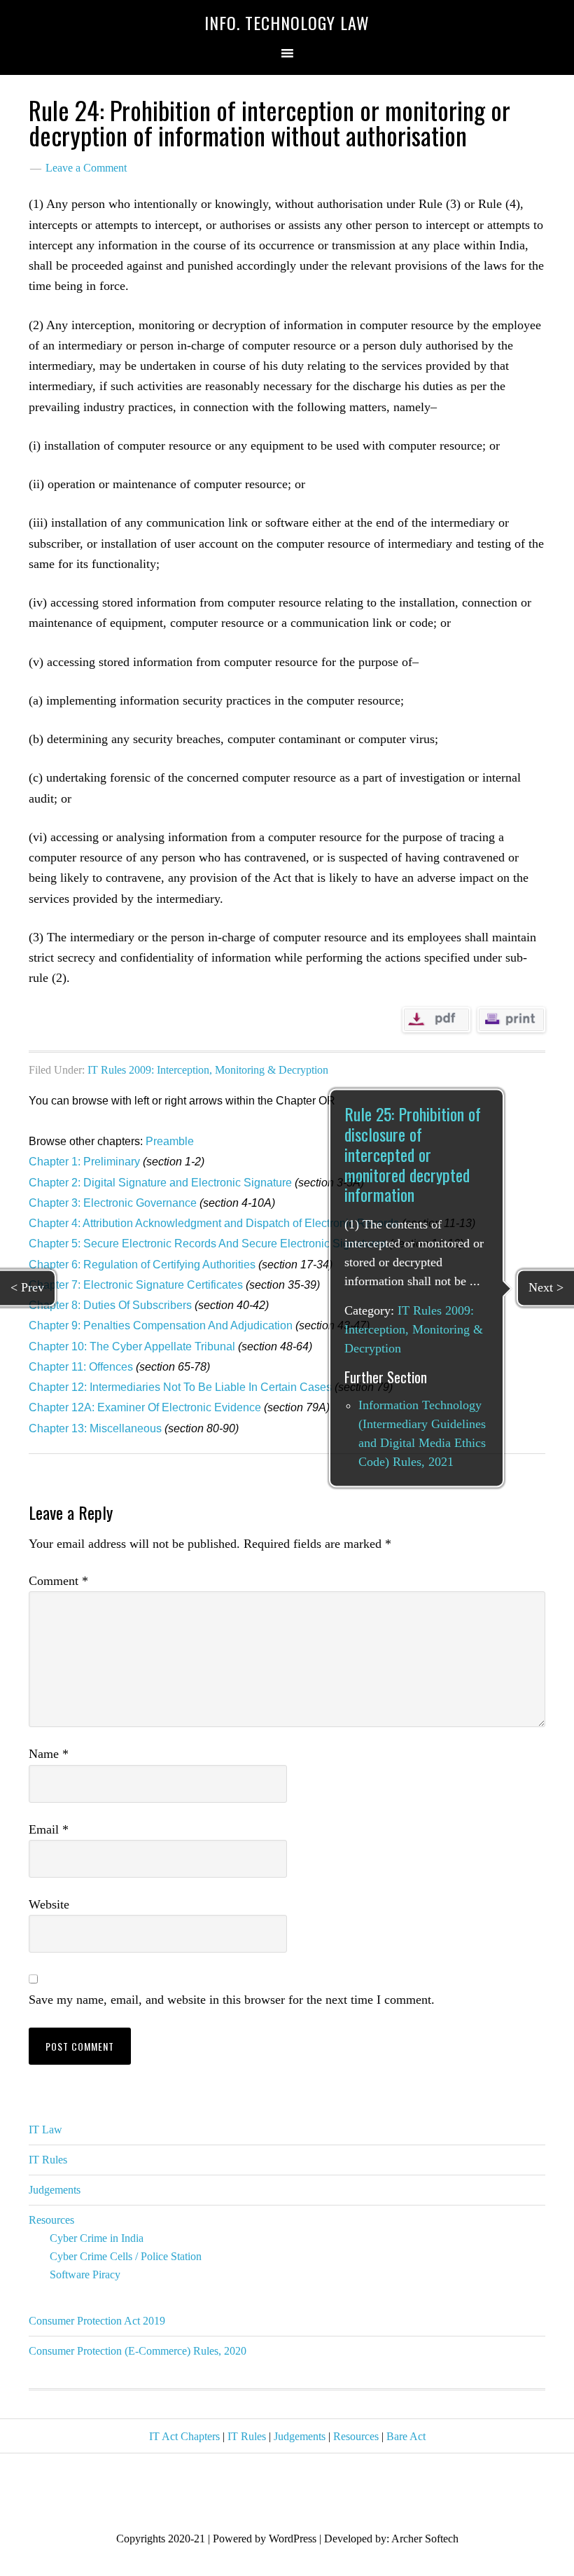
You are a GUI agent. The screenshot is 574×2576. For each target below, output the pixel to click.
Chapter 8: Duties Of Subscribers (110, 1305)
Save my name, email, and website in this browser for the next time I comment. (232, 2000)
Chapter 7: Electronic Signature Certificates (136, 1285)
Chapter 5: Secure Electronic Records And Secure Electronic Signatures (208, 1244)
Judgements (55, 2190)
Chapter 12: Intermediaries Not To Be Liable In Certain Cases (180, 1387)
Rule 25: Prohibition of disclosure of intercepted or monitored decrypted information (413, 1155)
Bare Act (406, 2436)
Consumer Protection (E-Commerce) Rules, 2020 (138, 2351)
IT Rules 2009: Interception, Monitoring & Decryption (208, 1070)
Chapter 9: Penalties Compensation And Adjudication (161, 1325)
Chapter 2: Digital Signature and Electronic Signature (160, 1183)
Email (49, 1829)
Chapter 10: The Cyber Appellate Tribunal (132, 1346)
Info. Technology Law (287, 22)
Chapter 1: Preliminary (84, 1162)
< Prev (27, 1287)
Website (49, 1904)
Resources (51, 2220)
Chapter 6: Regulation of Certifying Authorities (142, 1265)
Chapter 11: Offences (81, 1367)
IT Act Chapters (184, 2436)
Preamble (170, 1141)
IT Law (45, 2130)
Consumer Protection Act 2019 (97, 2321)
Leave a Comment (86, 168)
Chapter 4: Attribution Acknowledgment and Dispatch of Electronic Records (214, 1223)
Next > (546, 1287)
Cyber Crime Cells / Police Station (126, 2256)
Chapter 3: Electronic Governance (113, 1203)
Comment (58, 1581)
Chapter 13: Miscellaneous (95, 1428)
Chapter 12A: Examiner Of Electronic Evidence (145, 1407)
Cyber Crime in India (97, 2238)
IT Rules (48, 2160)
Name (49, 1754)
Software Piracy (85, 2274)
